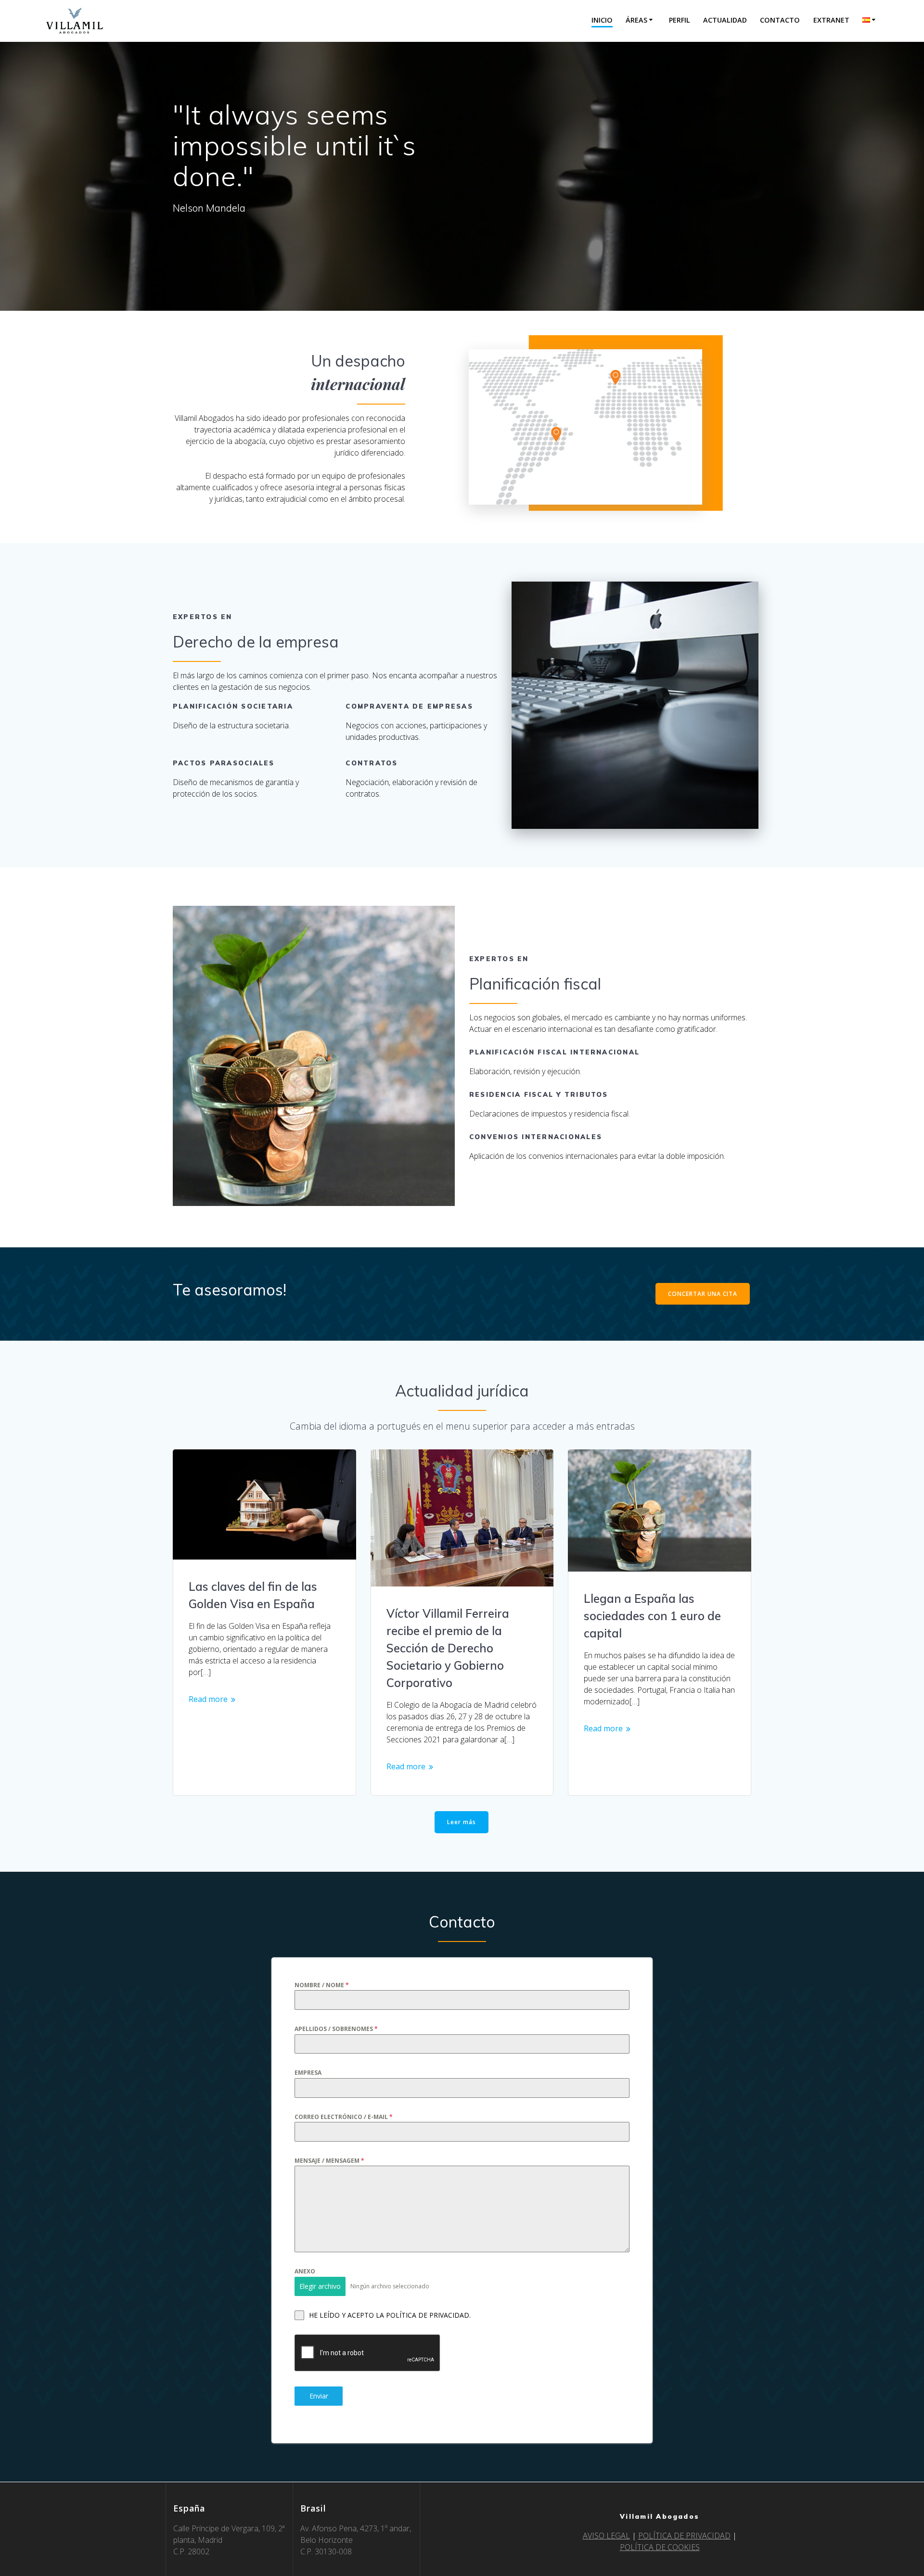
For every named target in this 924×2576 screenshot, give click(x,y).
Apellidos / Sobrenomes (336, 2029)
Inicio (602, 20)
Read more (208, 1699)
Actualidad (725, 20)
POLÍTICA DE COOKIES (660, 2547)
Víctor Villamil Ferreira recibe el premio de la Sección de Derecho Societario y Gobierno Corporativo (448, 1648)
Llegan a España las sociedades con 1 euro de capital (652, 1616)
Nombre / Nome (322, 1985)
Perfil (680, 20)
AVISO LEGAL (606, 2536)
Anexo (305, 2271)
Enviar (319, 2396)
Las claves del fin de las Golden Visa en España (253, 1595)
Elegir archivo (320, 2286)
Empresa (308, 2073)
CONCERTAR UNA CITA (703, 1294)
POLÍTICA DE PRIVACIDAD (684, 2536)
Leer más (462, 1822)
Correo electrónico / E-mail (344, 2116)
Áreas (636, 20)
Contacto (780, 20)
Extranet (831, 20)
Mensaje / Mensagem (329, 2161)
